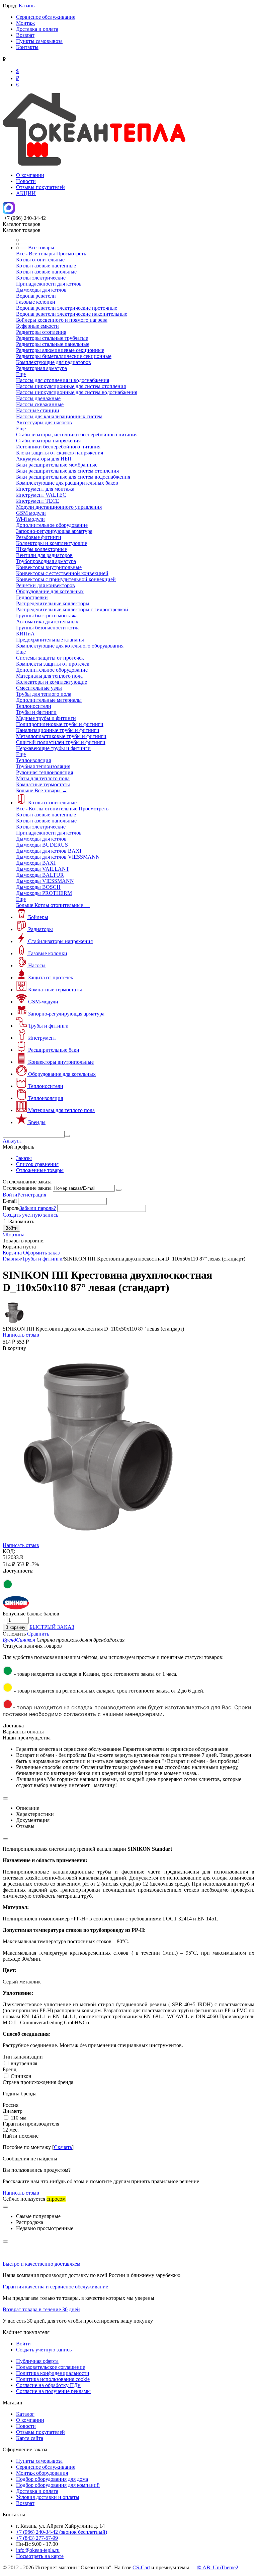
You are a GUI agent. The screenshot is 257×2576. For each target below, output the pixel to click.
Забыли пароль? (38, 1208)
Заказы (24, 1158)
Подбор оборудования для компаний (58, 2485)
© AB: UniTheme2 (218, 2567)
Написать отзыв (21, 1335)
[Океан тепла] (94, 164)
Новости (26, 181)
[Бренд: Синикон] (16, 1608)
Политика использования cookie (53, 2379)
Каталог (25, 2414)
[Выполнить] (119, 1190)
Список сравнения (37, 1164)
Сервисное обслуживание (46, 17)
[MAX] (9, 212)
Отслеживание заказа (27, 1188)
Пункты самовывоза (39, 41)
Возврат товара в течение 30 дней (41, 2309)
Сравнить (38, 1634)
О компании (30, 175)
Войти (10, 1195)
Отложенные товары (40, 1170)
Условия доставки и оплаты (48, 2497)
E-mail (10, 1201)
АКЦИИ (26, 193)
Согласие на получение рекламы (53, 2391)
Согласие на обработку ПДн (48, 2385)
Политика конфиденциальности (53, 2373)
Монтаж (25, 23)
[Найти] (67, 1136)
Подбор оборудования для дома (52, 2479)
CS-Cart (141, 2567)
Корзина (12, 1253)
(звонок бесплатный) (62, 2532)
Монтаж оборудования (42, 2473)
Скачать (63, 2147)
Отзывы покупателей (40, 187)
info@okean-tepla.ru (38, 2550)
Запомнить (22, 1221)
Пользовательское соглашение (51, 2367)
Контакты (27, 47)
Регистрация (32, 1195)
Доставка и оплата (37, 29)
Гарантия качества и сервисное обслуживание (55, 2287)
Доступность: (18, 1571)
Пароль (11, 1208)
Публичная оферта (37, 2361)
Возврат (25, 35)
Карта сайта (30, 2438)
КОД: (9, 1551)
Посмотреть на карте (40, 2556)
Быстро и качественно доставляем (41, 2264)
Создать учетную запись (30, 1215)
